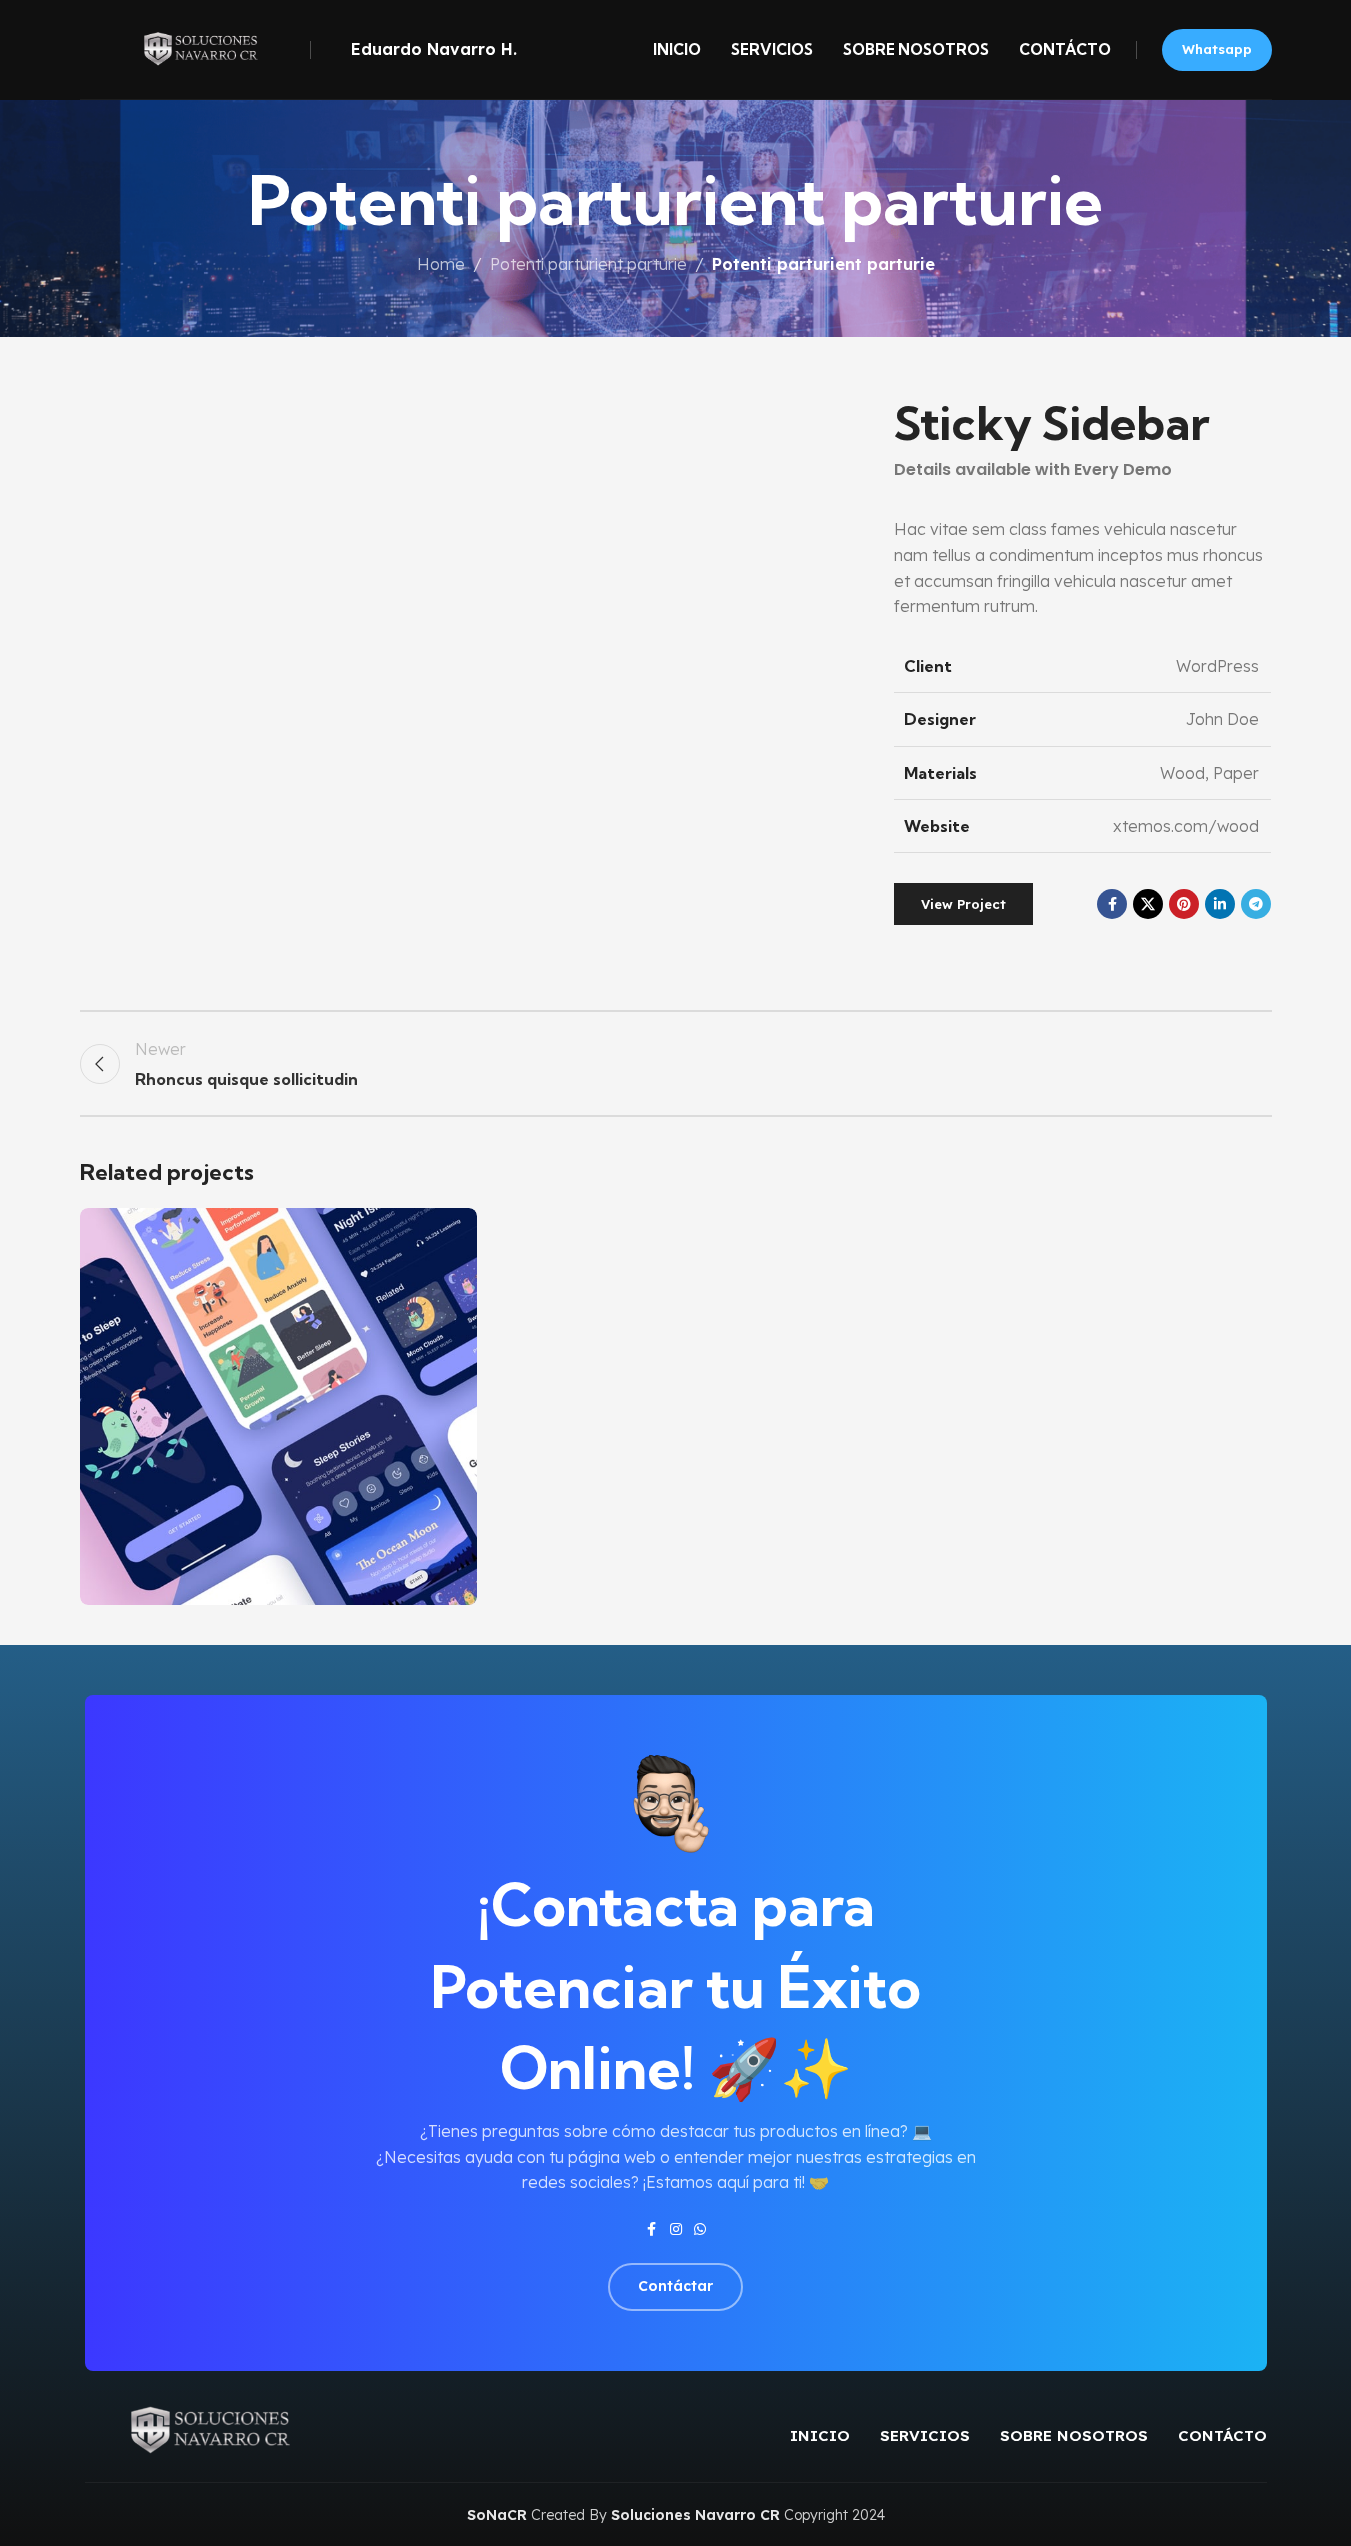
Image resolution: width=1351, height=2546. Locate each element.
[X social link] (1148, 904)
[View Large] (452, 1230)
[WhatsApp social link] (700, 2229)
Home (441, 264)
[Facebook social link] (1112, 904)
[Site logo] (190, 48)
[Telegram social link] (1256, 904)
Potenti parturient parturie (588, 264)
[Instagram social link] (676, 2229)
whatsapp (1217, 49)
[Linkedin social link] (1220, 904)
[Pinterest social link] (1184, 904)
